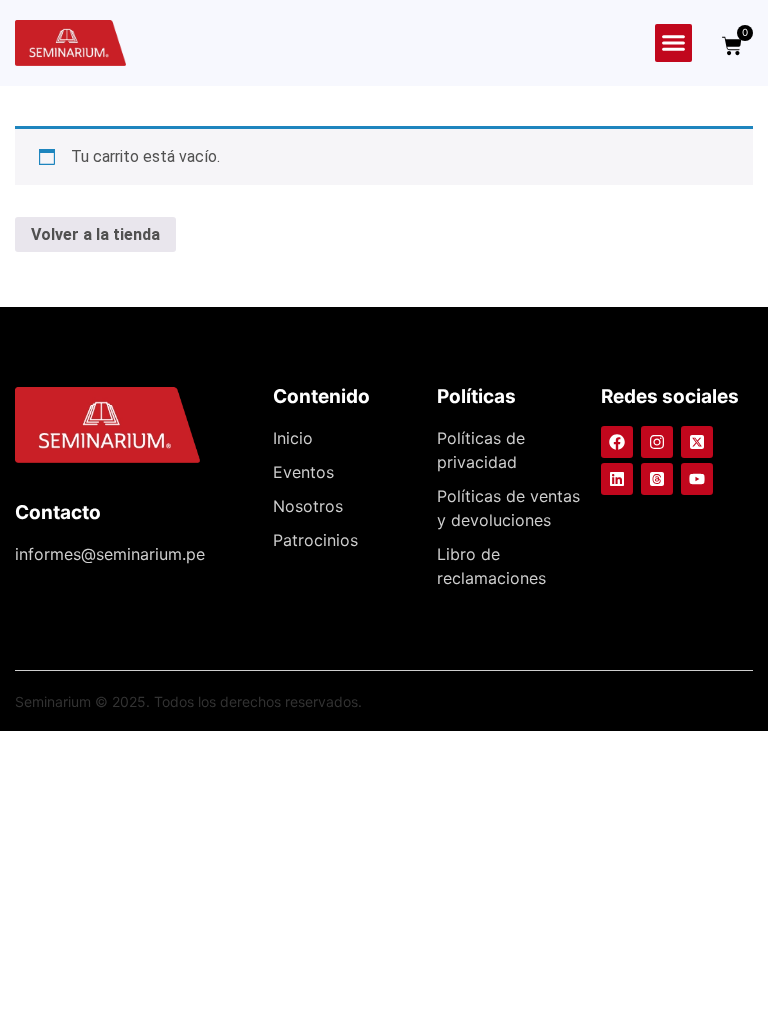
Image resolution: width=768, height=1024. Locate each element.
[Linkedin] (617, 479)
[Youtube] (697, 479)
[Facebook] (617, 442)
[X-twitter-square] (697, 442)
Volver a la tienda (95, 234)
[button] (674, 43)
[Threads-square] (657, 479)
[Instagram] (657, 442)
